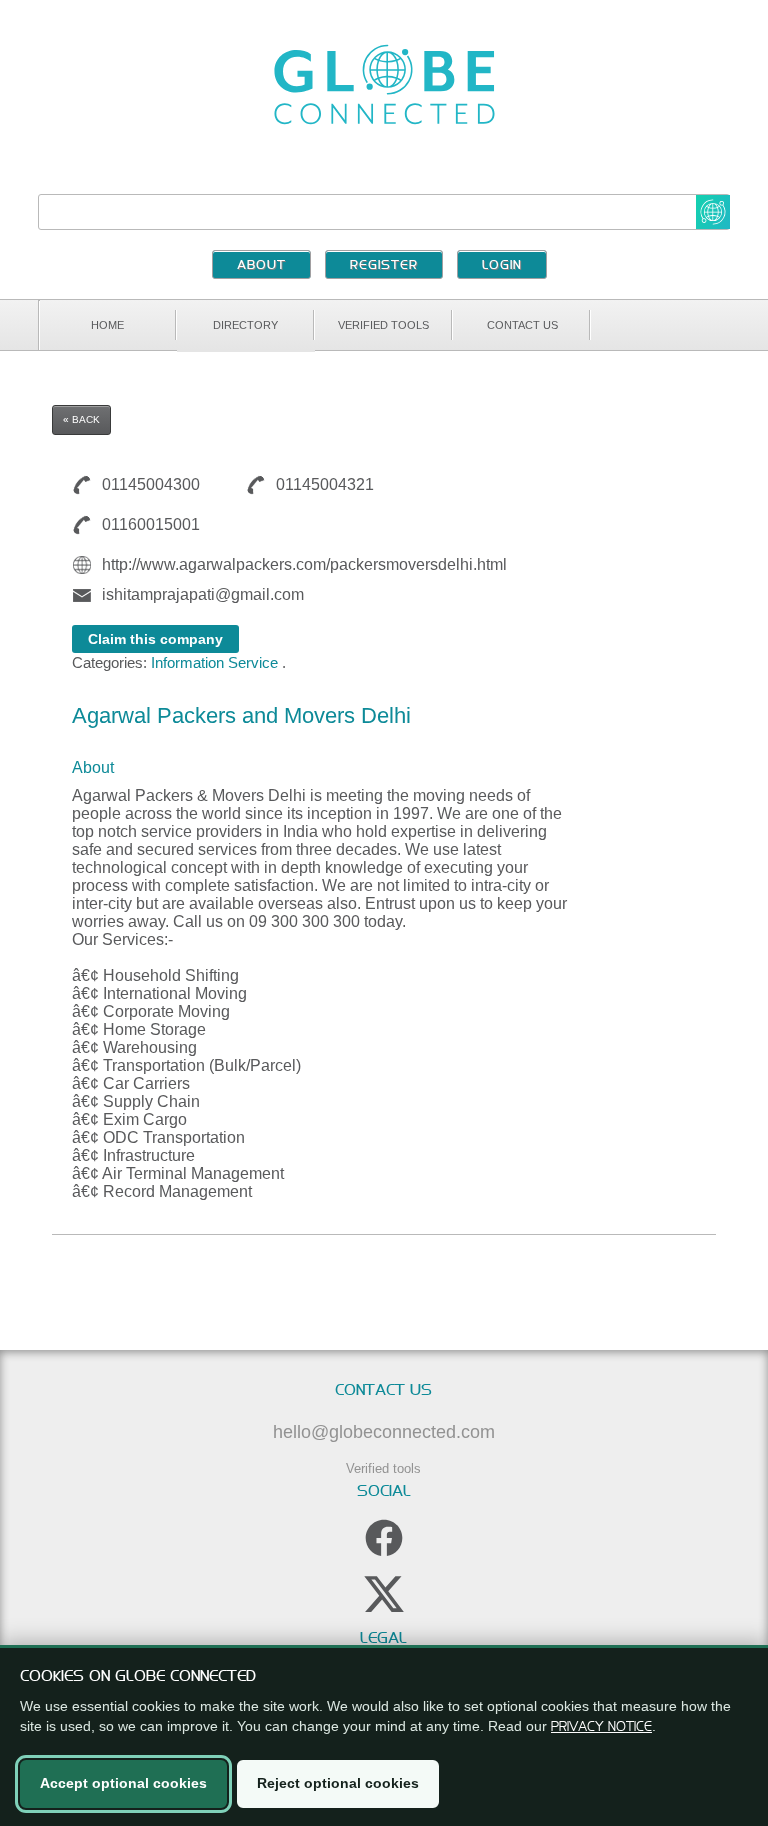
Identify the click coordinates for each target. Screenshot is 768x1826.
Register (384, 266)
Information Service (214, 662)
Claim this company (155, 639)
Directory (245, 325)
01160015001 (151, 524)
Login (502, 266)
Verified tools (383, 325)
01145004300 (151, 484)
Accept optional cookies (123, 1783)
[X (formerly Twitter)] (384, 1594)
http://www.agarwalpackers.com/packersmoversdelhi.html (304, 564)
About (261, 266)
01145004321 (325, 484)
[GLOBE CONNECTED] (383, 84)
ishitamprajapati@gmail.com (203, 594)
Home (107, 325)
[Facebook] (384, 1538)
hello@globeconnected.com (384, 1432)
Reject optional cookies (338, 1783)
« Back (81, 419)
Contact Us (522, 325)
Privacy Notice (601, 1726)
